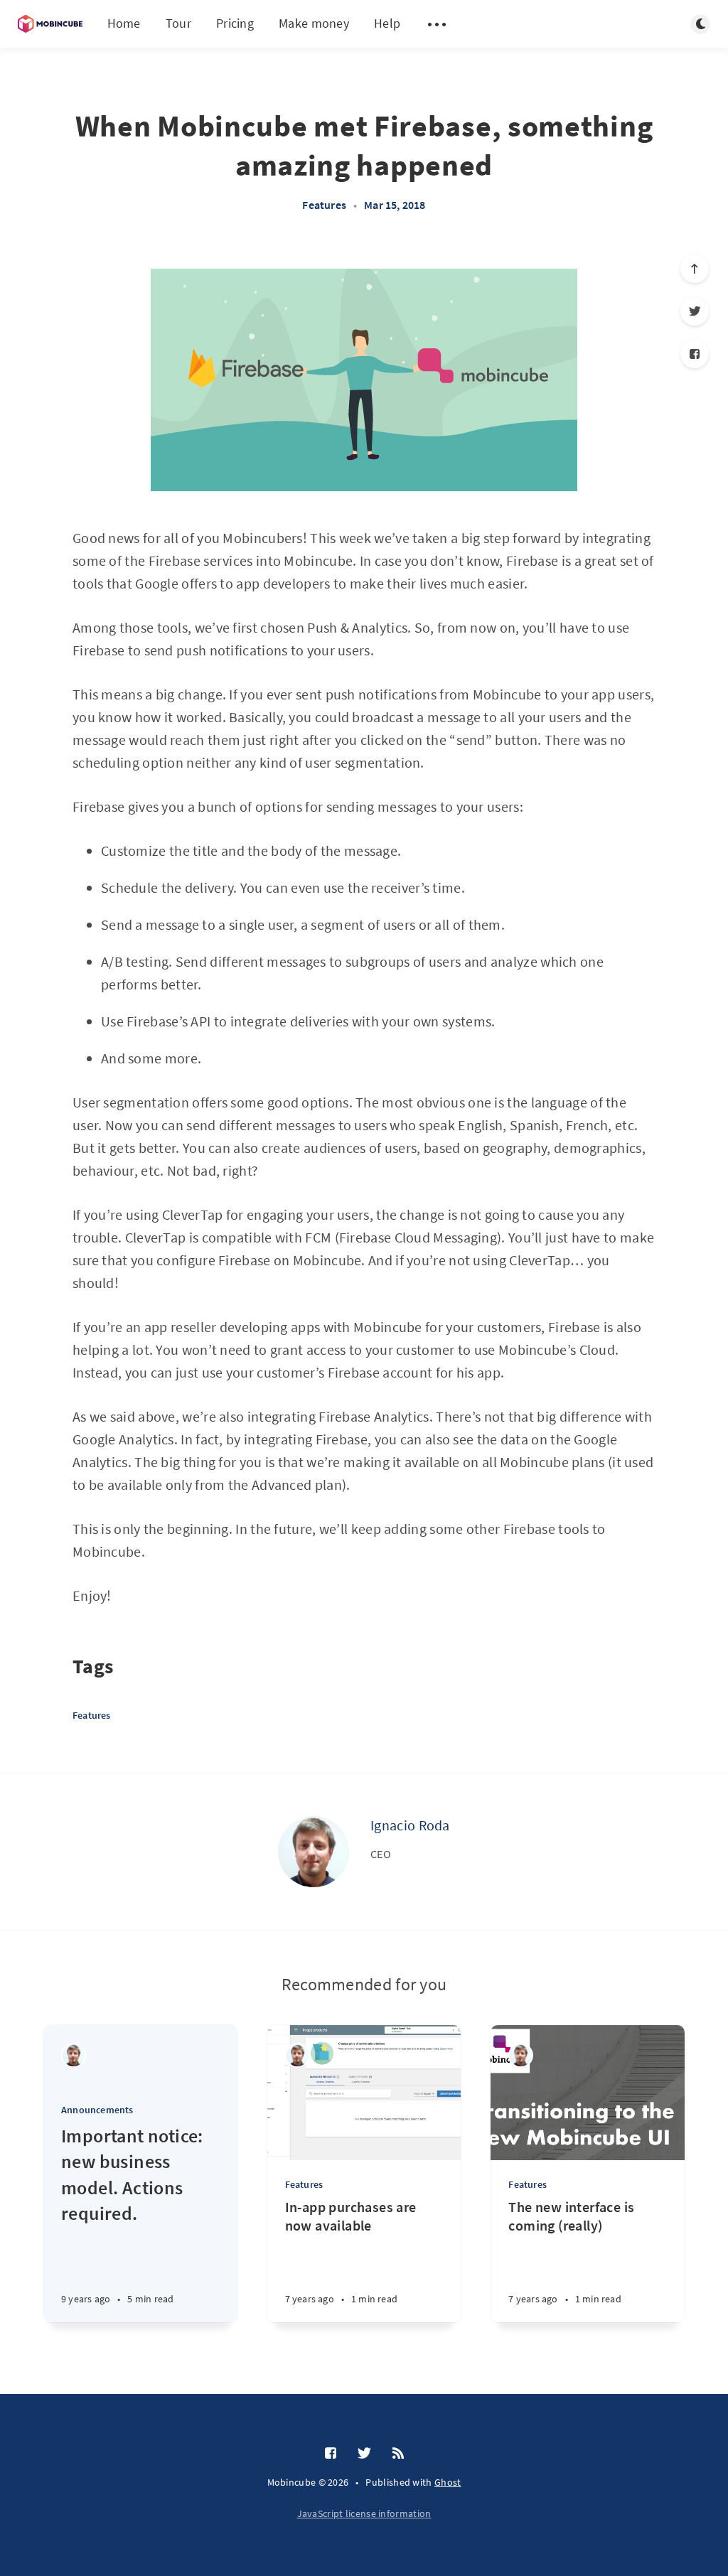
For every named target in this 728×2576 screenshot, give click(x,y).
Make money (314, 23)
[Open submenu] (437, 24)
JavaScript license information (364, 2513)
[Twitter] (695, 311)
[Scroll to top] (695, 269)
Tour (178, 23)
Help (387, 23)
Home (124, 23)
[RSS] (398, 2454)
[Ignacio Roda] (314, 1852)
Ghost (448, 2482)
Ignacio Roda (410, 1825)
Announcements (97, 2110)
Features (324, 205)
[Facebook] (695, 354)
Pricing (235, 23)
